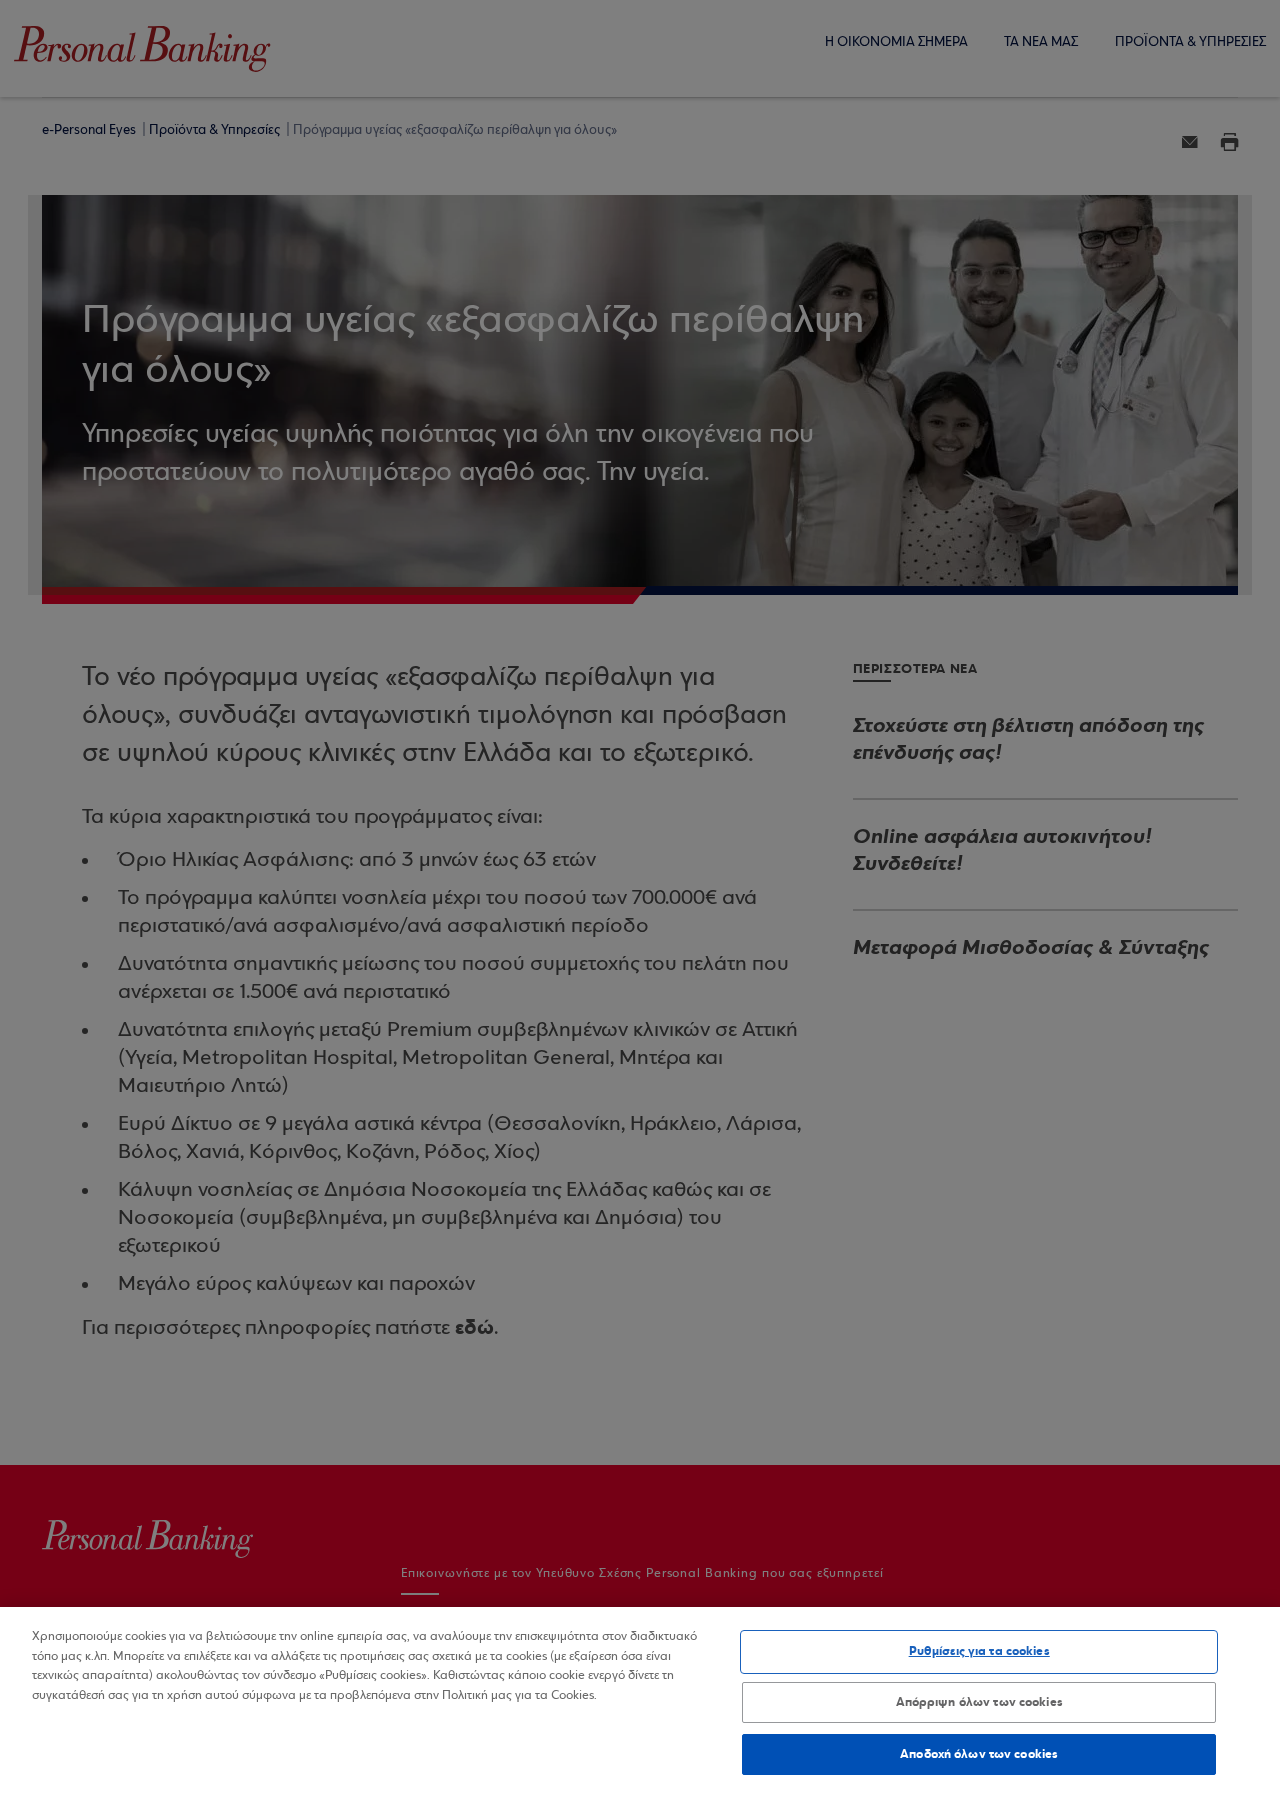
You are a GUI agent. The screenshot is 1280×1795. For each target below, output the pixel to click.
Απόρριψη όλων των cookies (979, 1702)
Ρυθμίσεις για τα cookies (979, 1651)
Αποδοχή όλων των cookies (979, 1753)
